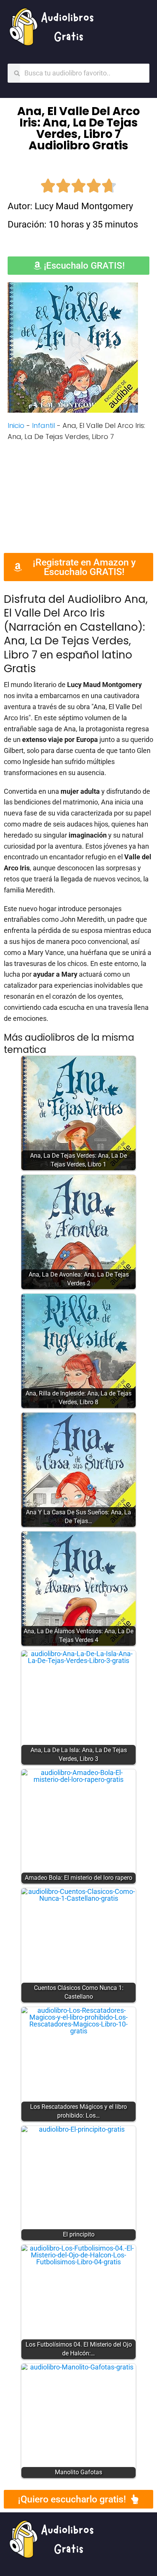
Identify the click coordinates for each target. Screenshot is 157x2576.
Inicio (16, 425)
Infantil (43, 425)
